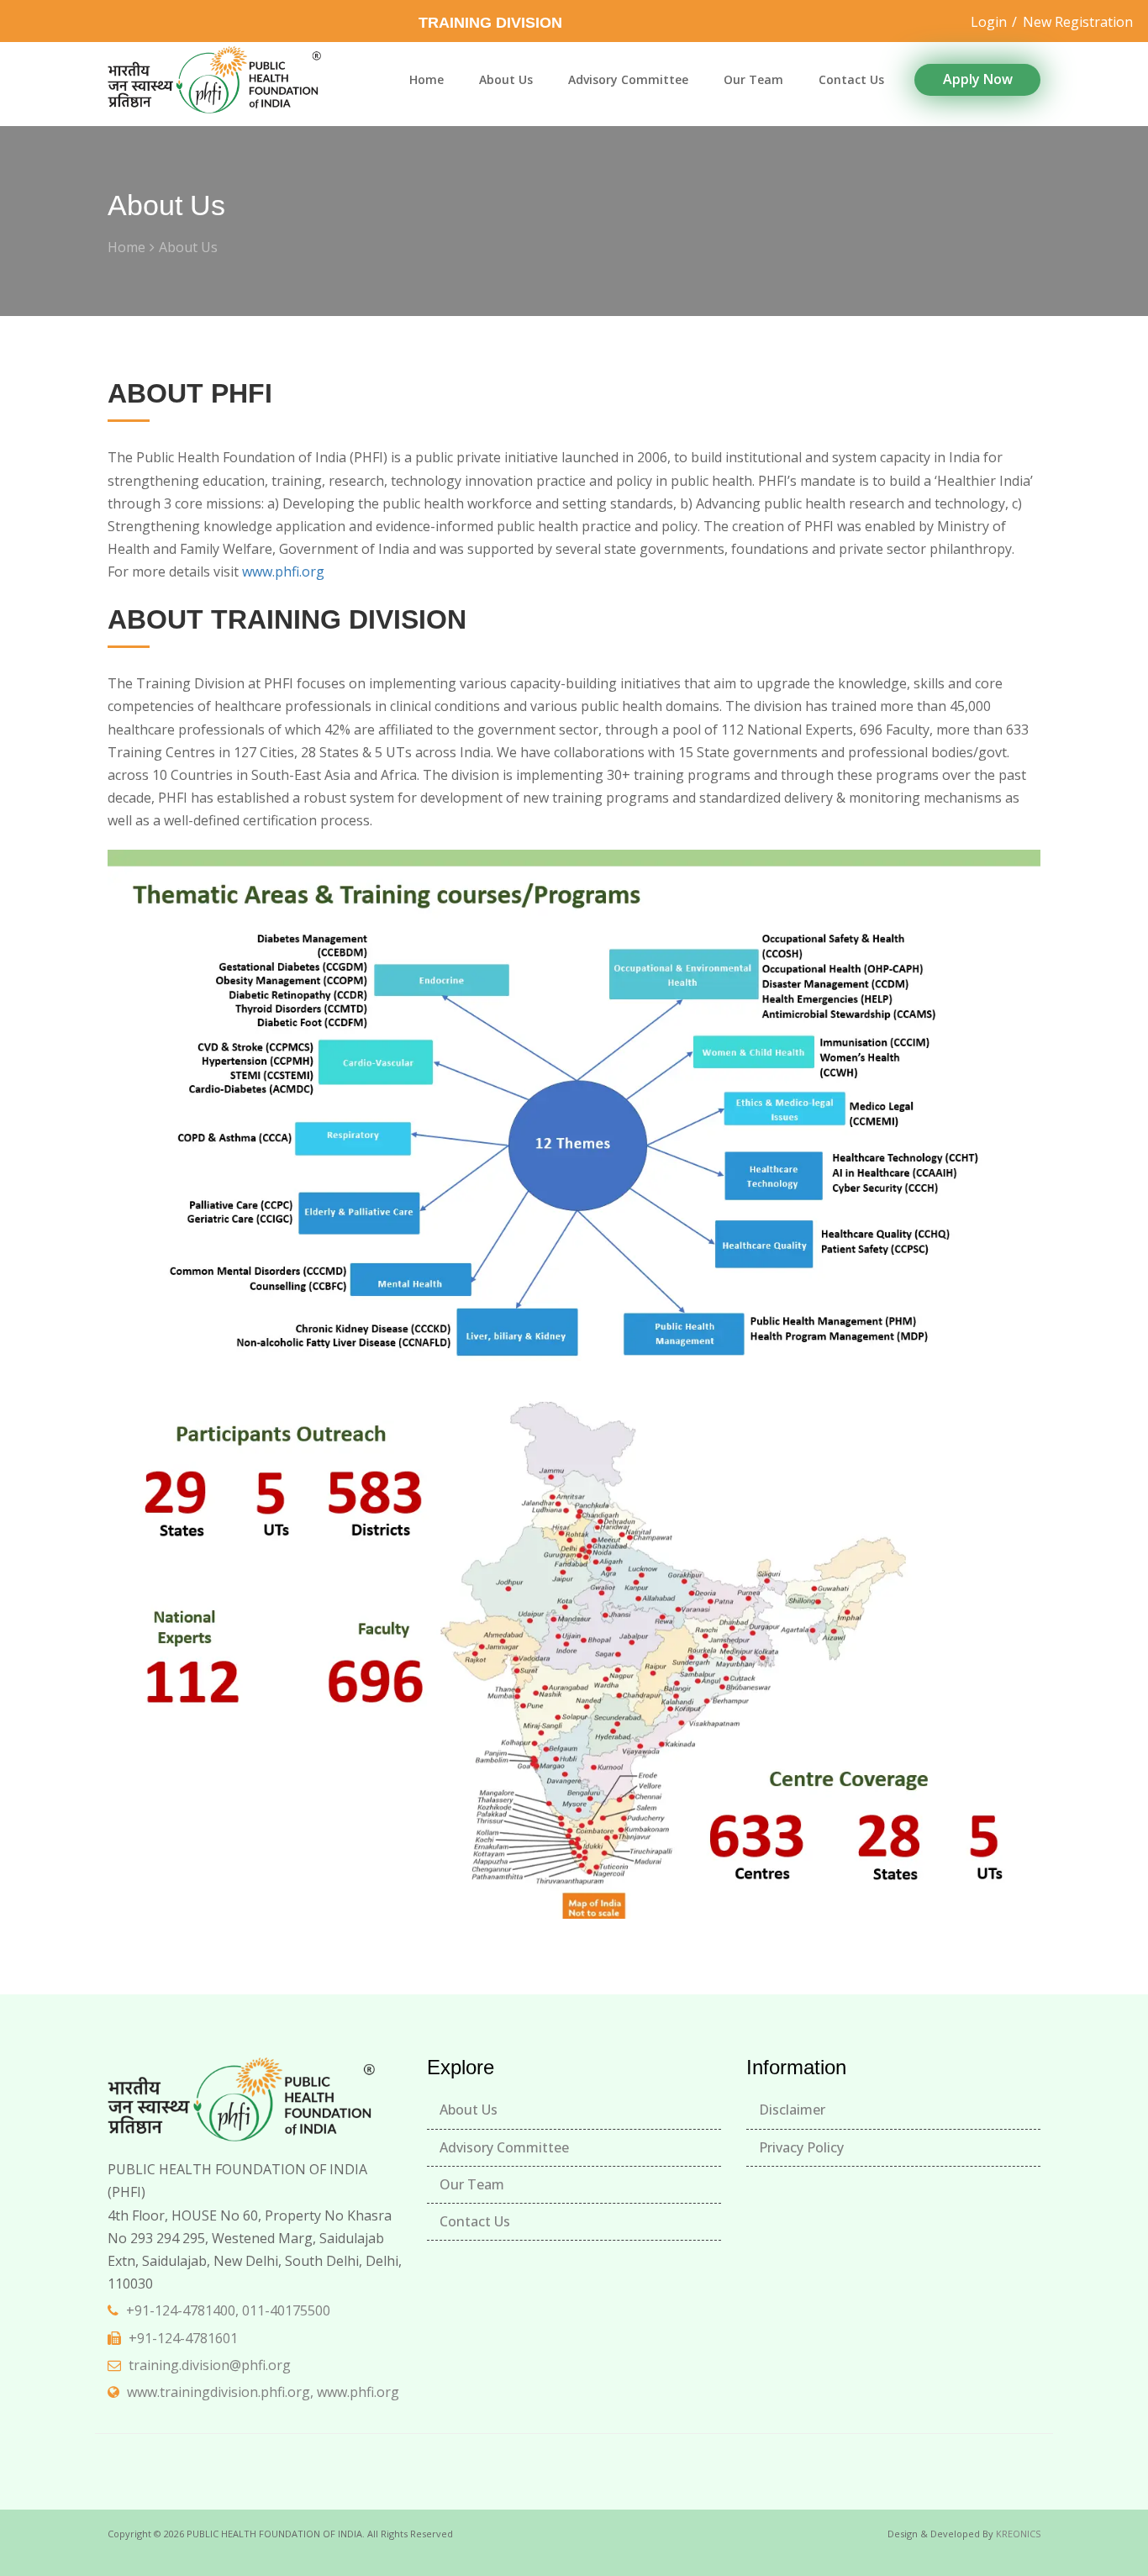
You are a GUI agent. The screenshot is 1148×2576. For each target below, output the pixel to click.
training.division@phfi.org (210, 2365)
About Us (506, 79)
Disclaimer (792, 2110)
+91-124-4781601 (183, 2338)
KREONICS (1018, 2534)
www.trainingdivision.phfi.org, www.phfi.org (263, 2392)
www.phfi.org (283, 572)
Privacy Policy (801, 2147)
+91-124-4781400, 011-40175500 (228, 2310)
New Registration (1078, 22)
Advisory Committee (628, 79)
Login (989, 22)
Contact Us (851, 79)
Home (427, 79)
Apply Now (978, 79)
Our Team (753, 79)
